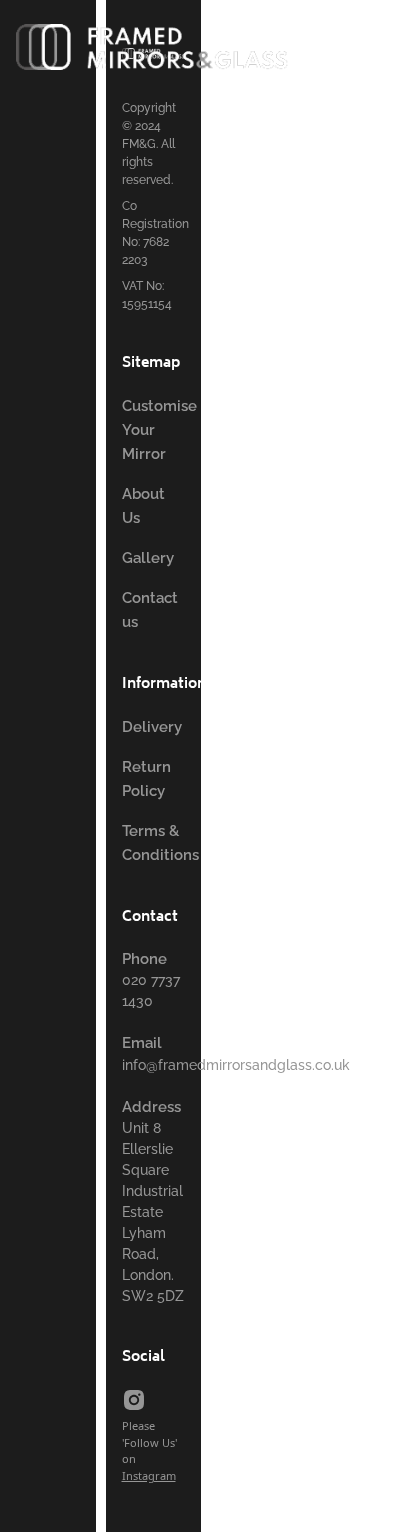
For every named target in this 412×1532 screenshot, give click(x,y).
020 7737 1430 (151, 990)
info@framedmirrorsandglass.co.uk (236, 1065)
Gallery (148, 558)
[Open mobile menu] (384, 55)
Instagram (149, 1475)
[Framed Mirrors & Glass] (152, 47)
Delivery (152, 727)
